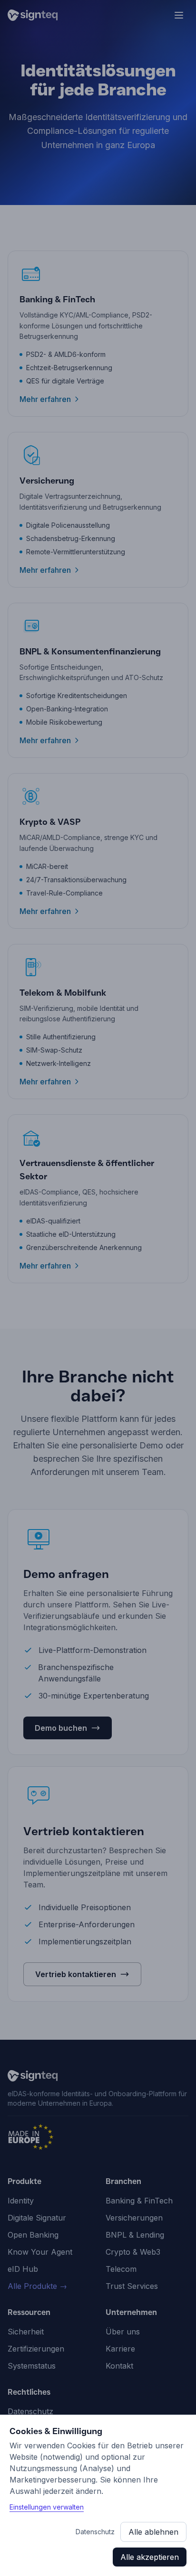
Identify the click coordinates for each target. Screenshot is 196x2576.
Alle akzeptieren (150, 2557)
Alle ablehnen (153, 2532)
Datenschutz (95, 2532)
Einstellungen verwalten (47, 2507)
